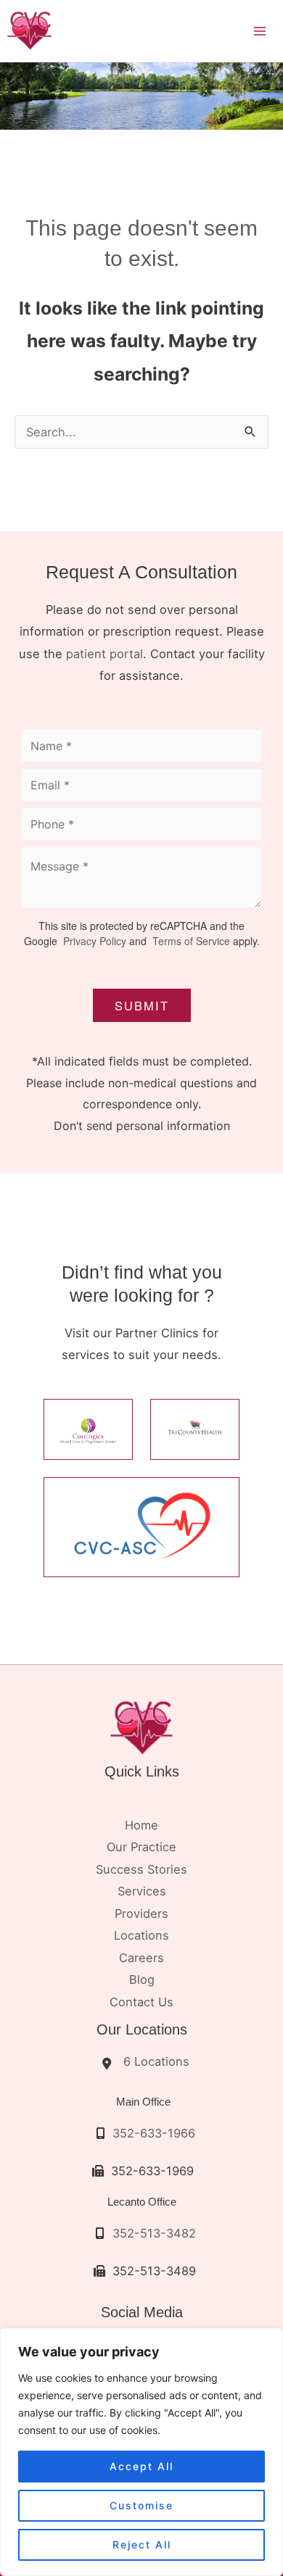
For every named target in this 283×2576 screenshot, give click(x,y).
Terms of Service (190, 941)
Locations (141, 1935)
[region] (141, 2452)
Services (142, 1891)
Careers (141, 1958)
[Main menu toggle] (259, 31)
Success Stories (141, 1869)
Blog (142, 1979)
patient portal (104, 654)
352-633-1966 (154, 2133)
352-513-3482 (154, 2233)
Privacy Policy (95, 941)
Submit (142, 1005)
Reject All (142, 2544)
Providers (141, 1914)
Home (141, 1825)
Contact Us (141, 2002)
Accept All (141, 2466)
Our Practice (141, 1847)
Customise (141, 2505)
